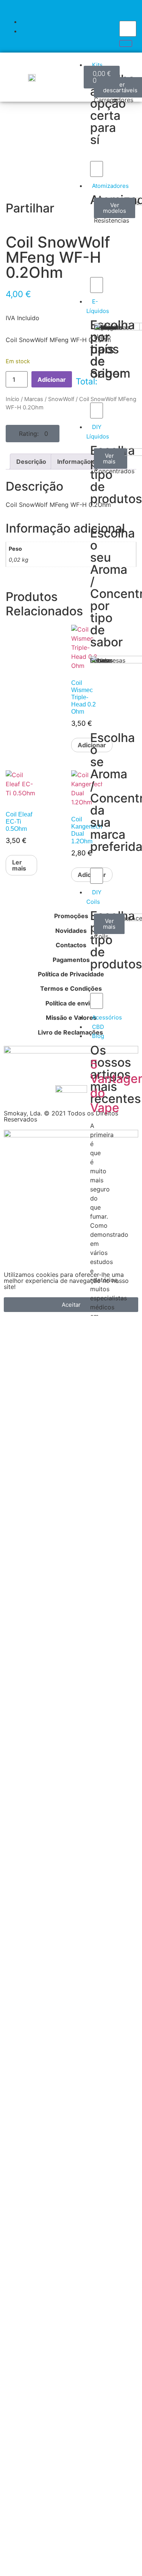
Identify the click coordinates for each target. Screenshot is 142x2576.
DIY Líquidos (98, 432)
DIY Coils (94, 897)
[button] (33, 434)
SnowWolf (61, 399)
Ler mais (19, 865)
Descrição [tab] (31, 462)
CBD (98, 1027)
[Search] (126, 43)
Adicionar (52, 380)
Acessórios (107, 1017)
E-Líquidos (98, 306)
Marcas (34, 399)
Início (12, 399)
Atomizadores (110, 186)
